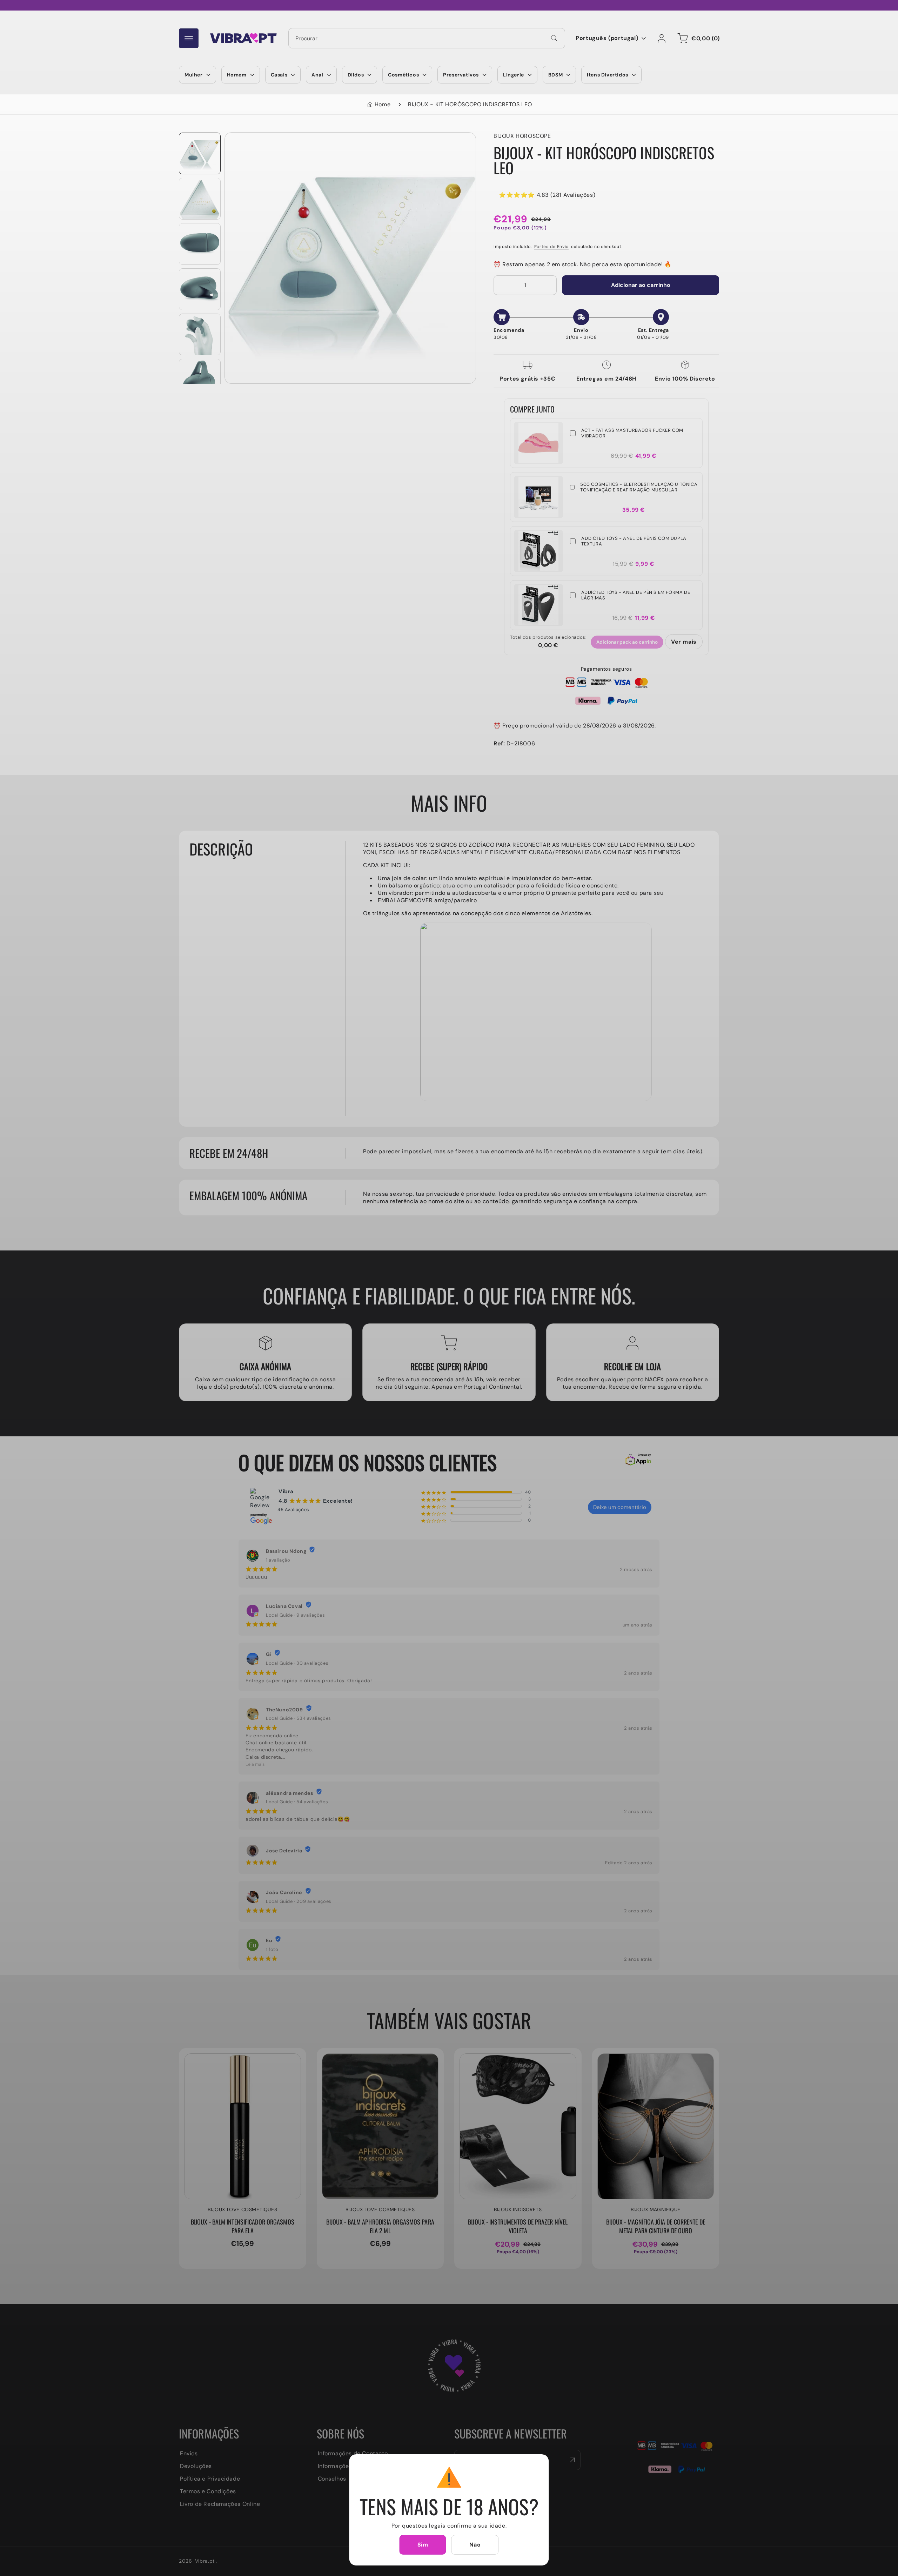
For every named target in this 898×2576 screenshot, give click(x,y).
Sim (423, 2545)
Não (475, 2545)
